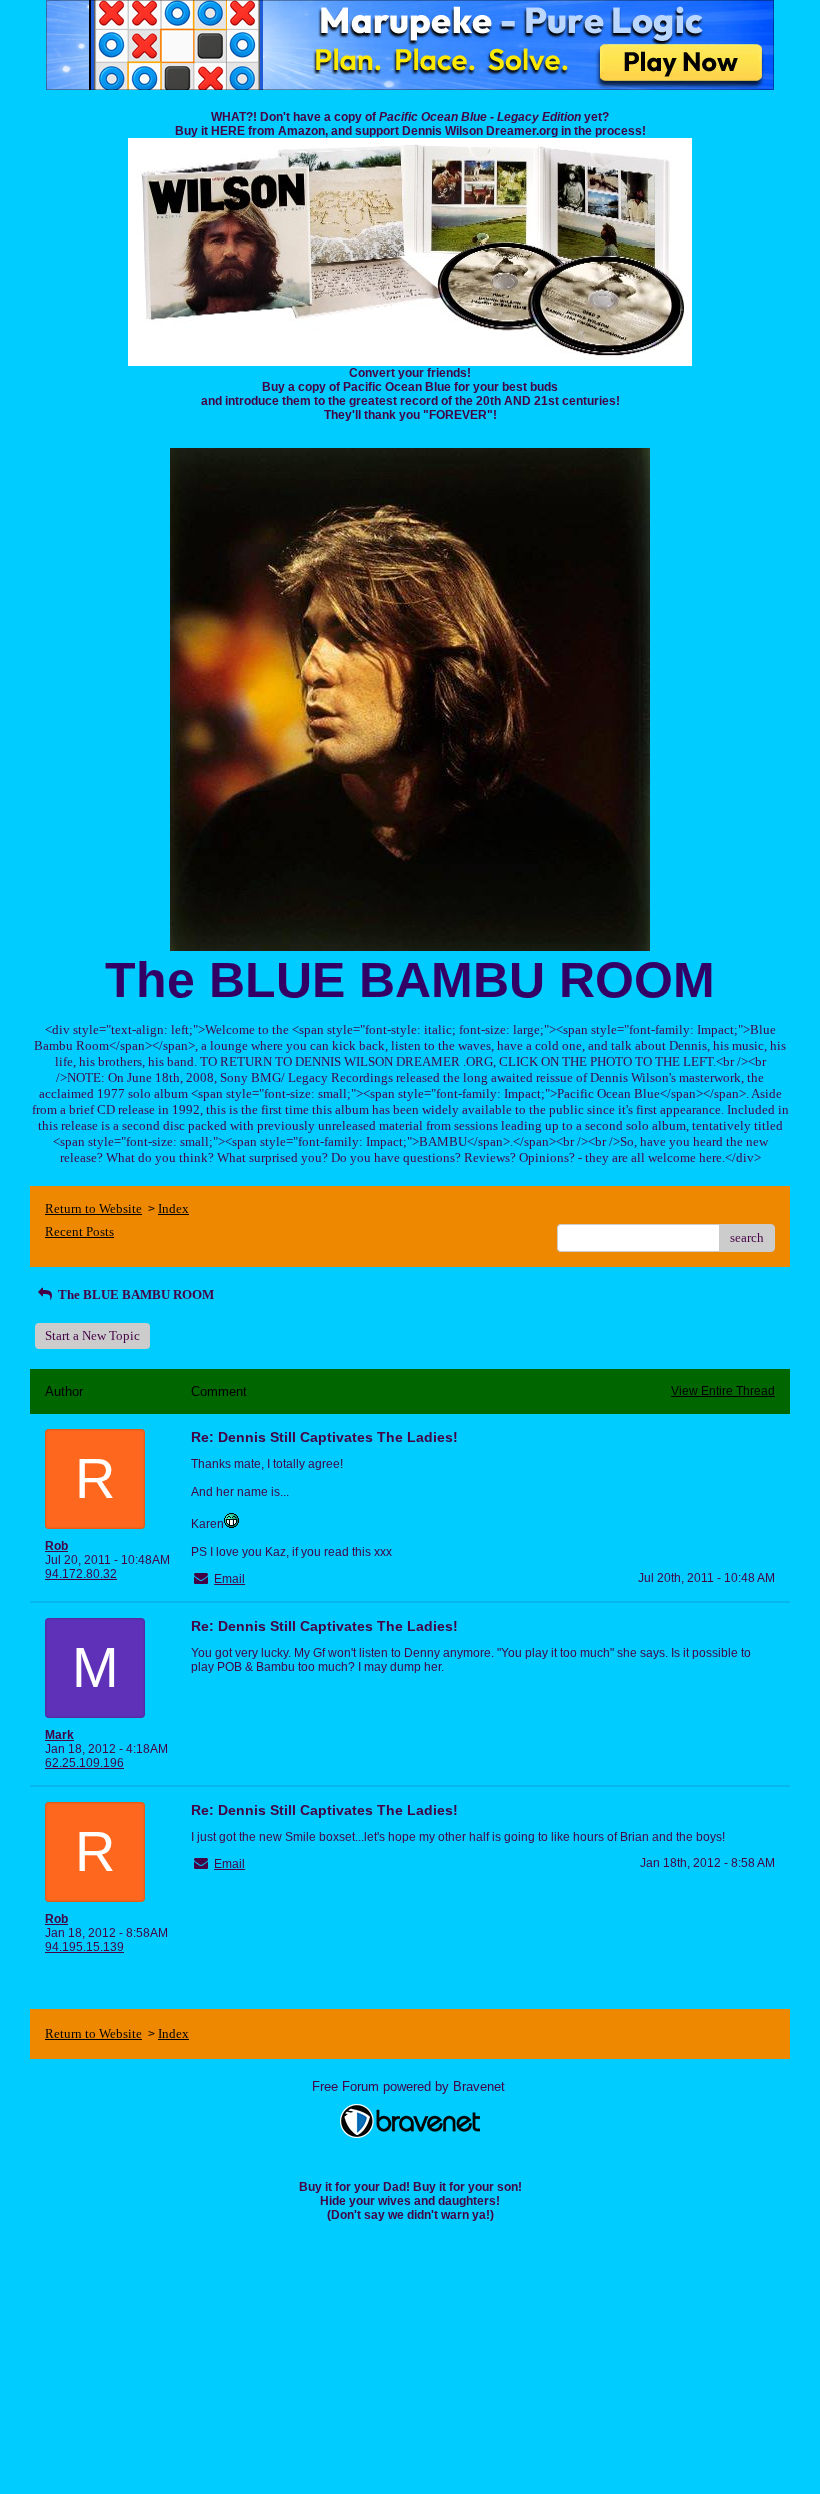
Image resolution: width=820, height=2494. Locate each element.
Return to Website (93, 1208)
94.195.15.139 (84, 1947)
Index (173, 1208)
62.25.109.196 (84, 1763)
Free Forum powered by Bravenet (410, 2086)
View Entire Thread (723, 1391)
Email (229, 1579)
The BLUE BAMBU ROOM (134, 1294)
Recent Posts (79, 1231)
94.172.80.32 (81, 1574)
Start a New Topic (92, 1335)
